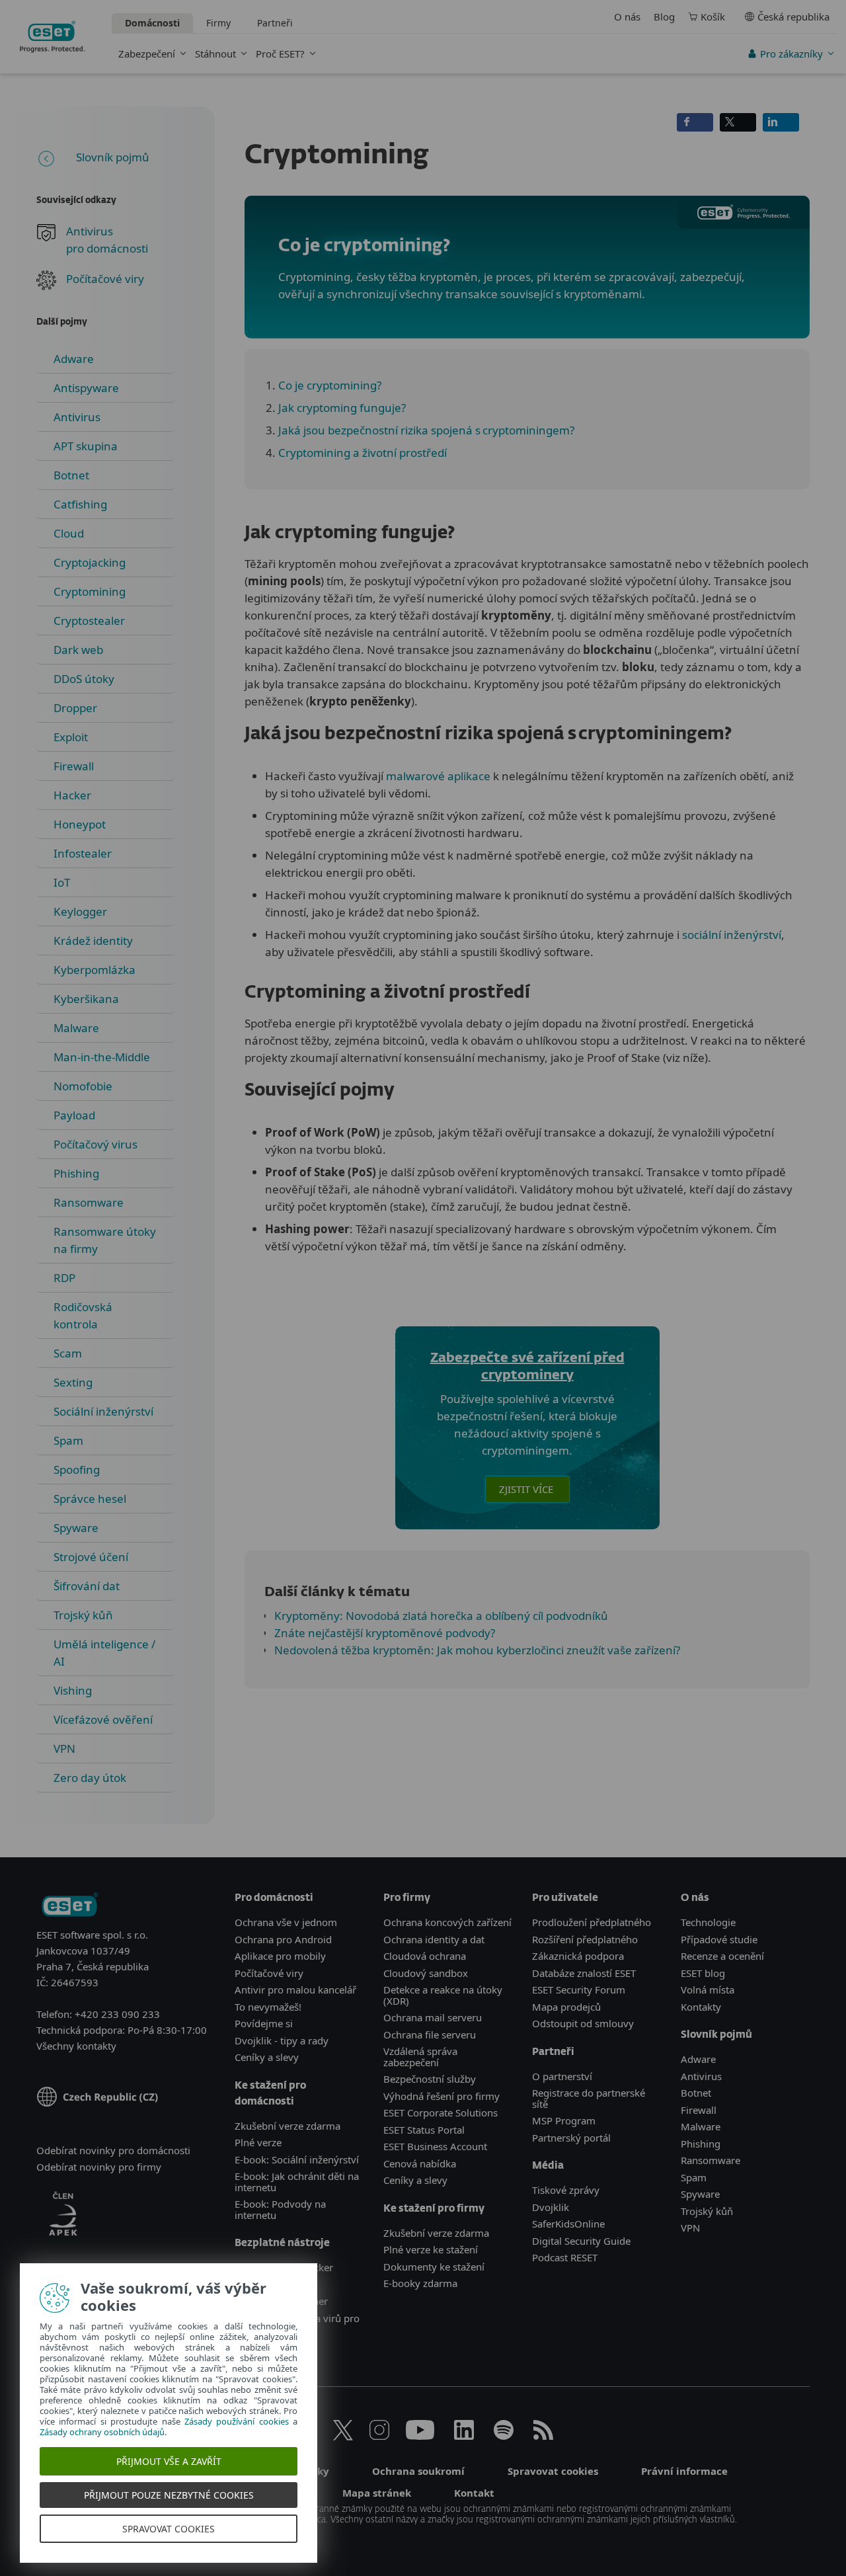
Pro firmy (407, 1898)
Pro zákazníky (791, 54)
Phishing (701, 2144)
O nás (627, 17)
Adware (698, 2059)
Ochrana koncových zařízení (447, 1922)
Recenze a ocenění (722, 1956)
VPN (690, 2228)
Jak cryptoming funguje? (342, 408)
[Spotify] (504, 2436)
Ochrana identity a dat (434, 1939)
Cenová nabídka (420, 2163)
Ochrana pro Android (283, 1939)
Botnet (696, 2093)
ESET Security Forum (579, 1990)
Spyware (700, 2194)
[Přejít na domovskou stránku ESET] (53, 37)
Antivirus (701, 2076)
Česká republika (793, 17)
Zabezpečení (147, 54)
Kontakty (701, 2007)
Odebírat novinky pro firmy (99, 2167)
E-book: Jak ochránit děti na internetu (297, 2182)
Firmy (218, 23)
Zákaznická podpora (578, 1956)
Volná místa (708, 1990)
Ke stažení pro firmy (434, 2209)
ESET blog (703, 1973)
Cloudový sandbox (426, 1973)
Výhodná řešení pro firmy (442, 2096)
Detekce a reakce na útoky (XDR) (443, 1995)
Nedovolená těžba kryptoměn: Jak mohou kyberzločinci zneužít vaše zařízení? (477, 1650)
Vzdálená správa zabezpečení (420, 2057)
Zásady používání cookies (237, 2421)
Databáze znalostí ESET (584, 1973)
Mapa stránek (377, 2493)
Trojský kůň (707, 2211)
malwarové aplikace (438, 776)
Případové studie (719, 1939)
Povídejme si (264, 2023)
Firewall (699, 2110)
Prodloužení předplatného (592, 1922)
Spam (694, 2177)
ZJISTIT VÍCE (527, 1489)
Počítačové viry (105, 279)
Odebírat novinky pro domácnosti (113, 2150)
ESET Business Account (435, 2146)
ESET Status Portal (424, 2130)
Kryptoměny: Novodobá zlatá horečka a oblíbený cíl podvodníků (441, 1616)
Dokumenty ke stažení (434, 2267)
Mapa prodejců (566, 2007)
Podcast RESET (565, 2257)
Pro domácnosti (274, 1898)
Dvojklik (551, 2207)
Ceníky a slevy (267, 2057)
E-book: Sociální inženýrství (297, 2159)
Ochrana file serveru (430, 2034)
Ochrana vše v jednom (286, 1922)
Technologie (708, 1922)
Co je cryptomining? (330, 385)
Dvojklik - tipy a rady (282, 2040)
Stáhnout (215, 54)
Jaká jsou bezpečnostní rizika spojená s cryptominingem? (426, 430)
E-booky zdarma (420, 2283)
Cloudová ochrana (425, 1956)
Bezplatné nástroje (282, 2243)
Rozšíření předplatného (585, 1939)
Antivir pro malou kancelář (295, 1990)
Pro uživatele (565, 1898)
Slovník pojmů (113, 157)
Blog (664, 17)
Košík (713, 17)
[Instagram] (379, 2436)
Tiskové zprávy (566, 2190)
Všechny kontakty (76, 2046)
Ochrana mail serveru (433, 2017)
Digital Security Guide (581, 2241)
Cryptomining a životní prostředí (363, 453)
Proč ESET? (280, 54)
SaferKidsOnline (568, 2224)
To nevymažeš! (268, 2007)
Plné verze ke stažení (431, 2249)
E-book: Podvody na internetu (280, 2209)
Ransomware (711, 2160)
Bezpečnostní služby (430, 2079)
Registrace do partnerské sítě (589, 2098)
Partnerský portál (571, 2138)
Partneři (275, 23)
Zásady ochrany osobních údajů (102, 2432)
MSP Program (564, 2120)
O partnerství (562, 2076)
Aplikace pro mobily (280, 1956)
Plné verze (258, 2142)
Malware (701, 2126)
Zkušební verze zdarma (288, 2126)
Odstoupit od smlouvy (583, 2023)
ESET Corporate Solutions (441, 2113)
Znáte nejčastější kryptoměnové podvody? (385, 1633)
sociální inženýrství (732, 935)
